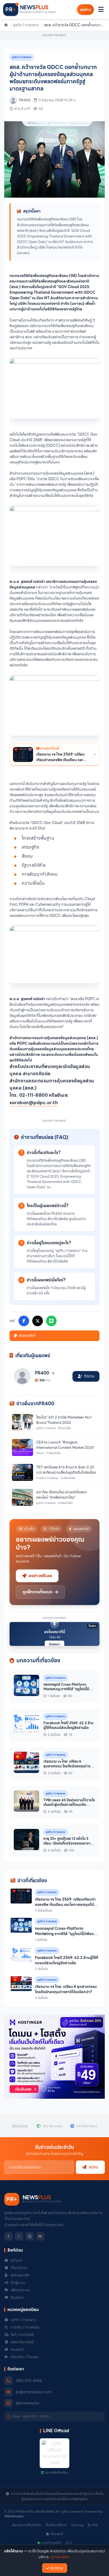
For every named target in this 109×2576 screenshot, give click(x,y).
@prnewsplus (28, 2403)
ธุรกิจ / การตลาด (26, 25)
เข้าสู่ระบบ (18, 2283)
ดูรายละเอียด (60, 2557)
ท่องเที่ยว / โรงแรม (25, 2357)
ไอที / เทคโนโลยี (22, 2335)
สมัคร (94, 2167)
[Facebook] (8, 2236)
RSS (95, 2525)
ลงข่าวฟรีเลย (40, 1576)
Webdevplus (14, 2516)
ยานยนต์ (17, 2349)
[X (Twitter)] (19, 2236)
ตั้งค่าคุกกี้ (57, 2534)
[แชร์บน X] (38, 1321)
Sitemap (77, 2525)
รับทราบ (57, 2568)
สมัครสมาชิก (20, 2275)
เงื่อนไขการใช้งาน (56, 2525)
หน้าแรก (17, 2260)
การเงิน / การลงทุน (25, 2327)
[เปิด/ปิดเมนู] (101, 10)
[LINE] (30, 2236)
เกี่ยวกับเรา (19, 2268)
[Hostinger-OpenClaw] (54, 2057)
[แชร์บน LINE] (51, 1321)
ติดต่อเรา (54, 1644)
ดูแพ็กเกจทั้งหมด (37, 1592)
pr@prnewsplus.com (34, 2392)
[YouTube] (40, 2236)
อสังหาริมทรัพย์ (22, 2342)
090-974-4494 (29, 2381)
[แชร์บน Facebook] (24, 1321)
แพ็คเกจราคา (20, 2290)
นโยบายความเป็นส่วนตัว (26, 2525)
